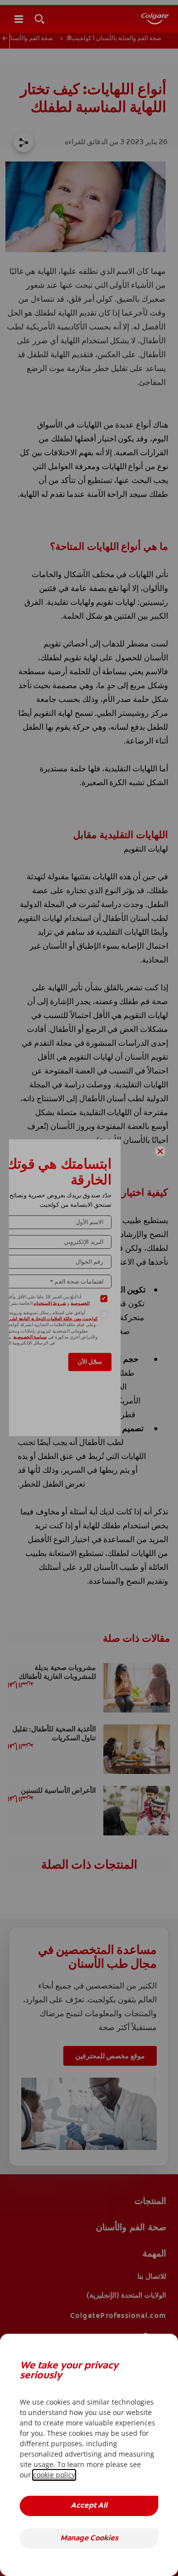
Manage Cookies (89, 2539)
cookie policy (54, 2475)
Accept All (89, 2506)
